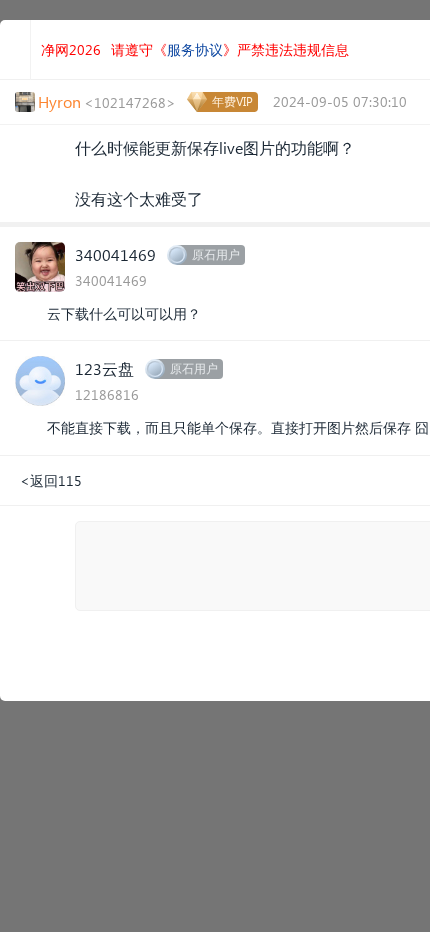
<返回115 (51, 480)
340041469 (115, 254)
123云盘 (104, 368)
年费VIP (232, 101)
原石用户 (216, 254)
